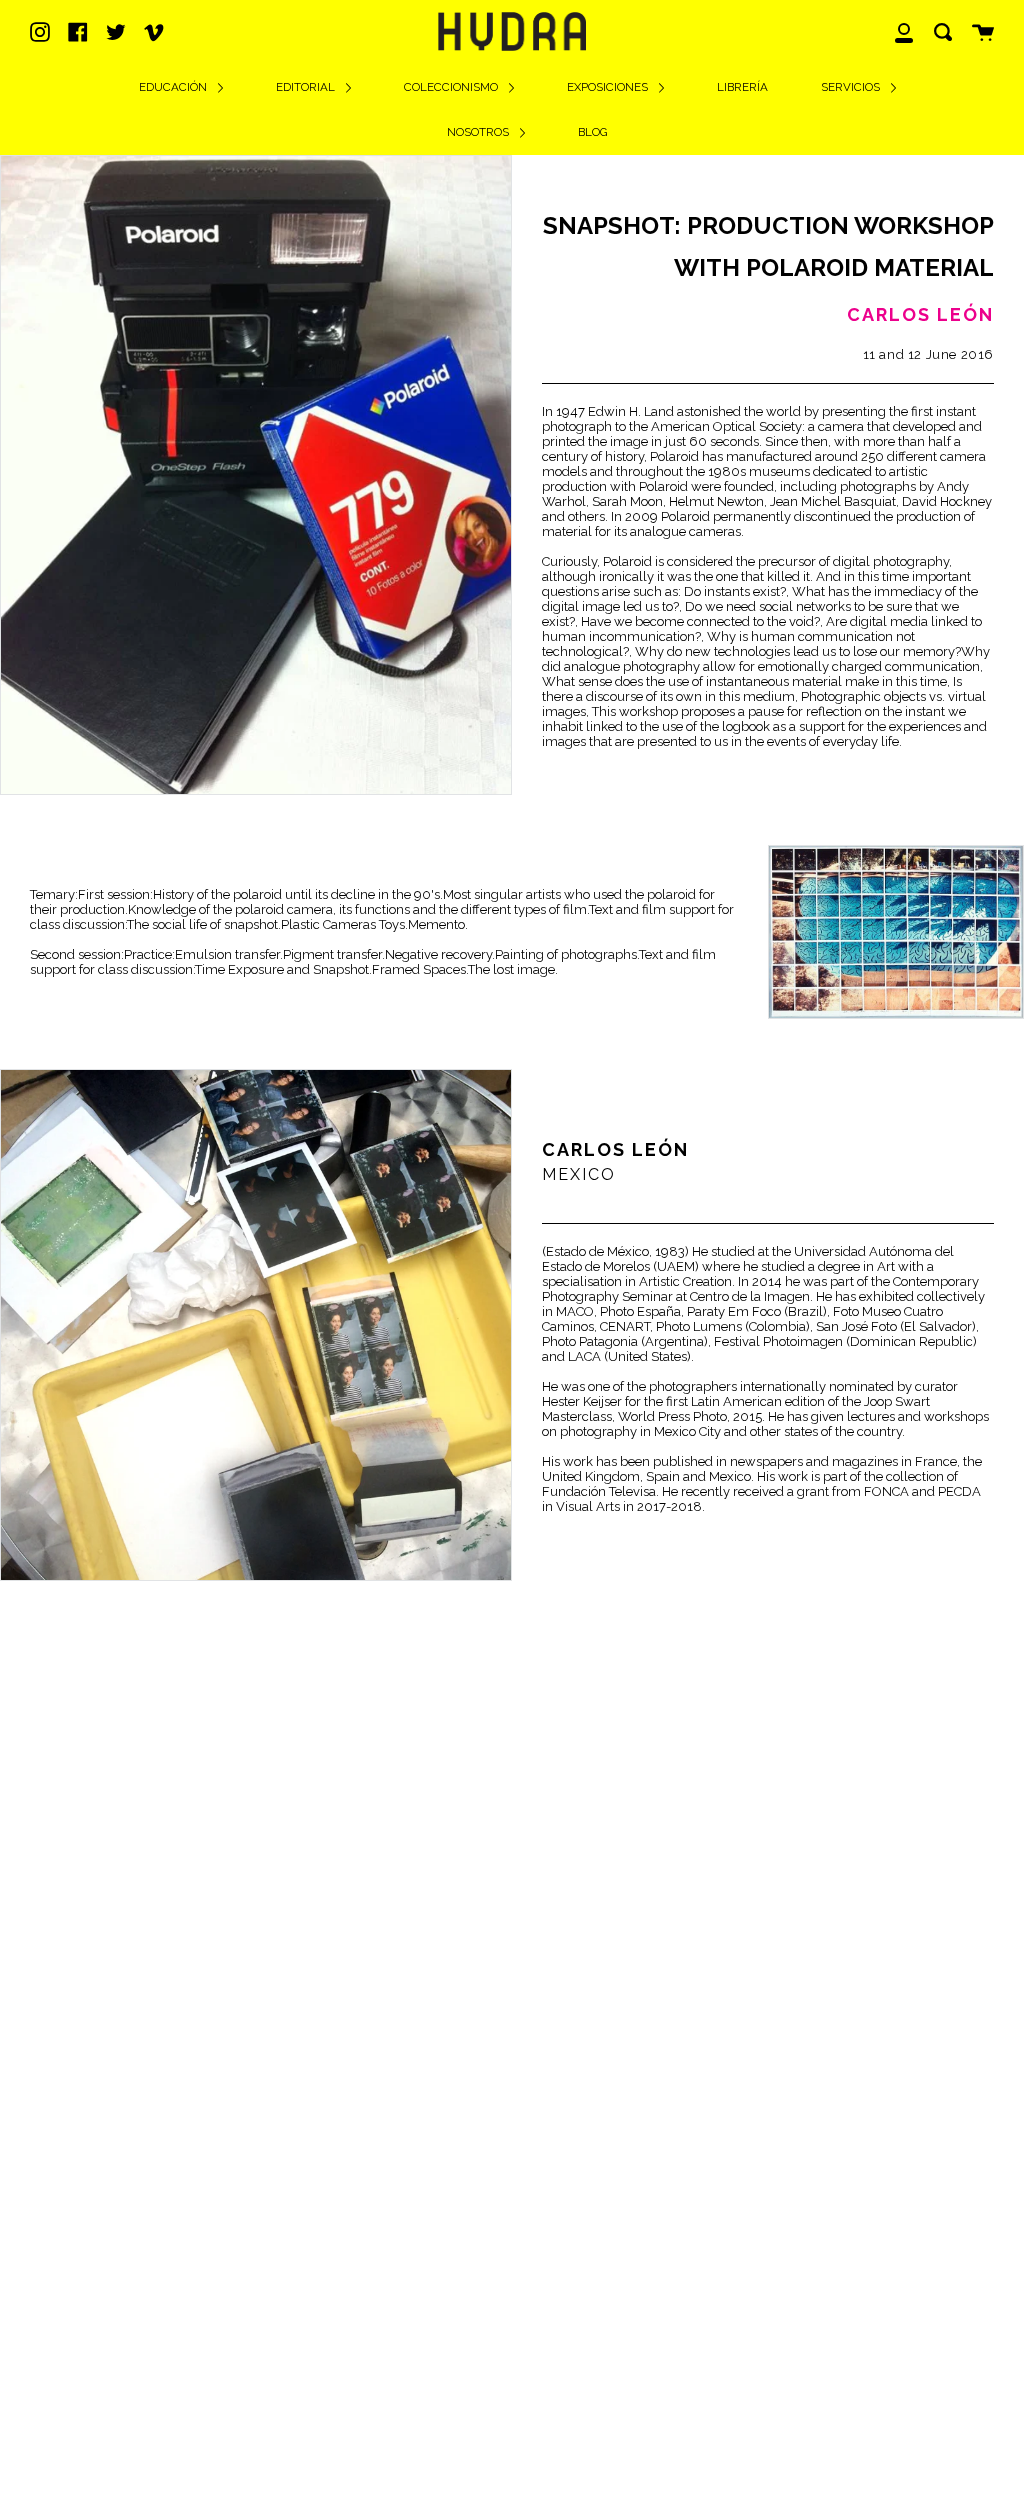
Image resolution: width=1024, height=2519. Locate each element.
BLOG (593, 132)
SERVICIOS (852, 87)
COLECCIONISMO (452, 87)
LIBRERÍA (742, 87)
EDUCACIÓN (174, 87)
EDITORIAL (307, 87)
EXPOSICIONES (609, 87)
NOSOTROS (479, 132)
